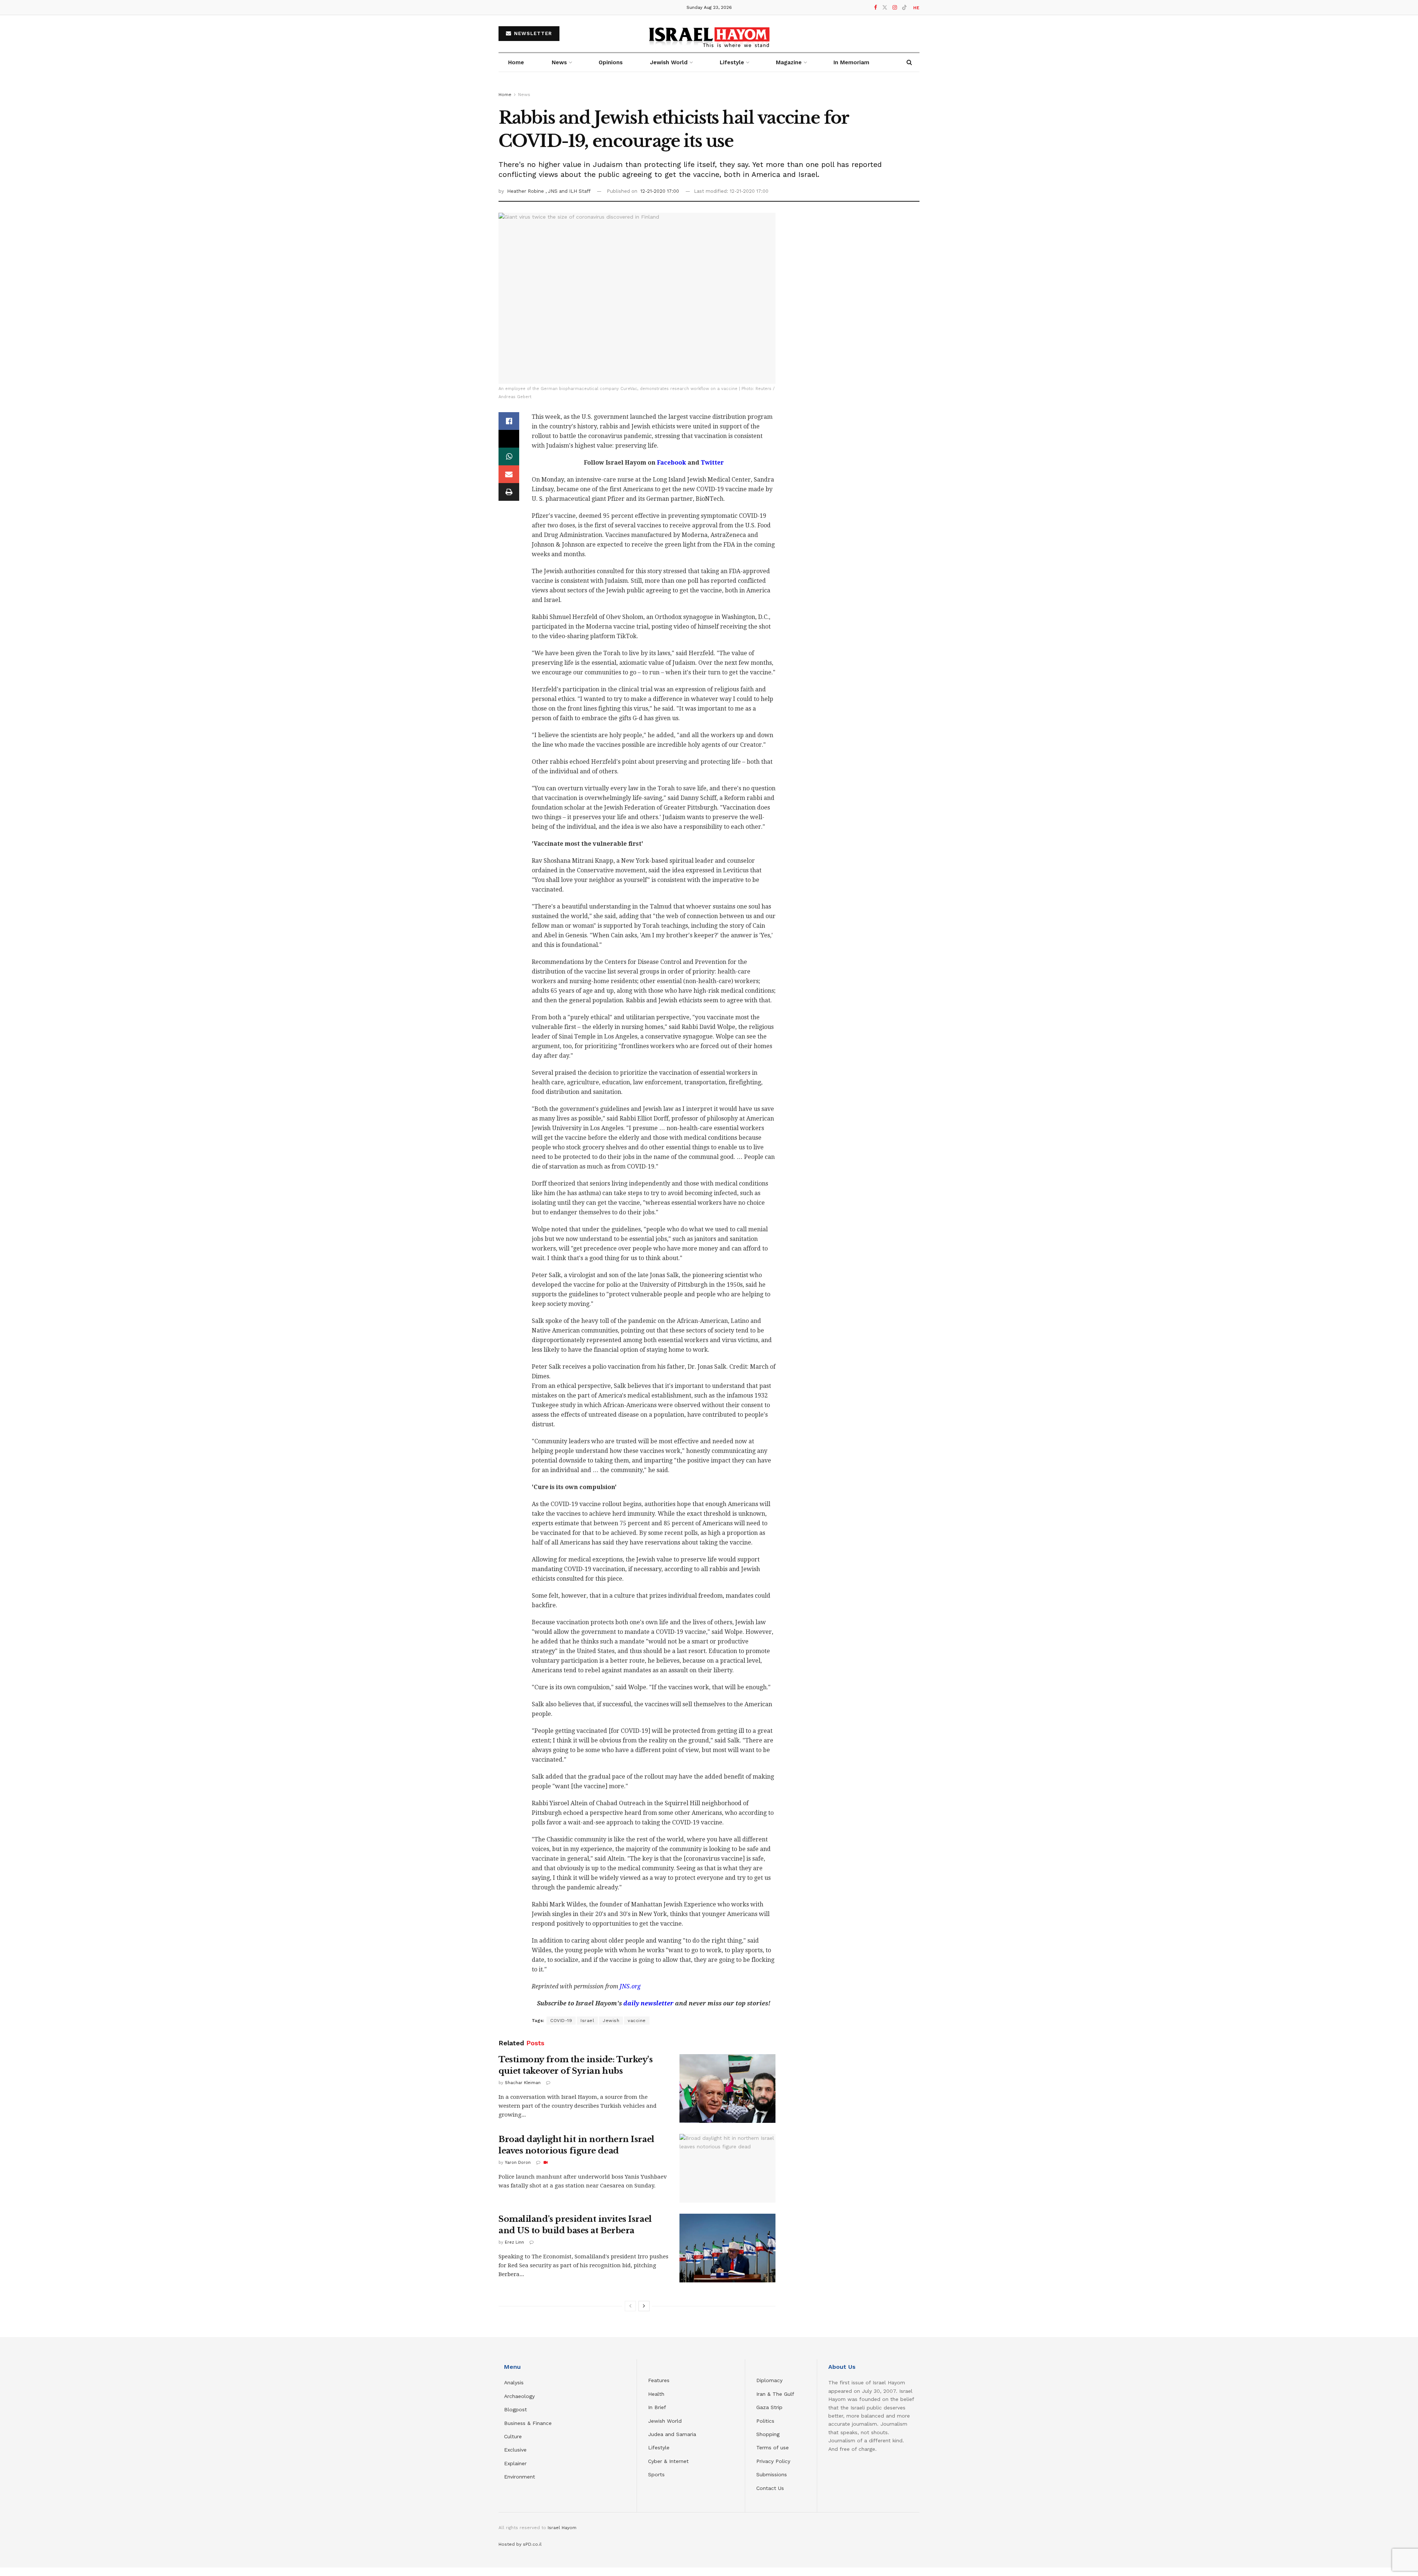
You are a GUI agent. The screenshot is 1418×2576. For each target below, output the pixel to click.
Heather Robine (526, 191)
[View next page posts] (644, 2306)
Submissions (772, 2474)
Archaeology (519, 2396)
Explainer (515, 2463)
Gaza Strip (769, 2407)
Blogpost (516, 2409)
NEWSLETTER (532, 33)
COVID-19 (561, 2021)
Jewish (611, 2021)
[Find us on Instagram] (895, 8)
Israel (587, 2021)
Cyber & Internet (668, 2461)
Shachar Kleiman (523, 2083)
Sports (656, 2474)
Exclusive (515, 2450)
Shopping (768, 2434)
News (559, 62)
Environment (520, 2477)
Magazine (789, 62)
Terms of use (773, 2447)
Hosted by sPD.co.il (520, 2544)
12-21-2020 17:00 (660, 191)
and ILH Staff (575, 191)
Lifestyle (659, 2447)
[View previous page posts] (630, 2306)
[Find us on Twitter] (885, 8)
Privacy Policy (773, 2461)
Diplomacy (770, 2380)
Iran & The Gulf (775, 2394)
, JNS (552, 191)
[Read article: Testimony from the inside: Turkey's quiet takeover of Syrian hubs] (727, 2088)
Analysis (515, 2382)
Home (516, 62)
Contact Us (770, 2488)
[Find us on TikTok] (904, 8)
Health (656, 2394)
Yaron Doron (518, 2163)
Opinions (611, 62)
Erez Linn (514, 2242)
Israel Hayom (562, 2528)
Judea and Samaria (672, 2434)
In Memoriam (851, 62)
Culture (513, 2436)
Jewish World (665, 2421)
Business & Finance (528, 2423)
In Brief (657, 2407)
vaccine (637, 2021)
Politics (765, 2421)
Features (659, 2380)
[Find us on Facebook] (876, 8)
